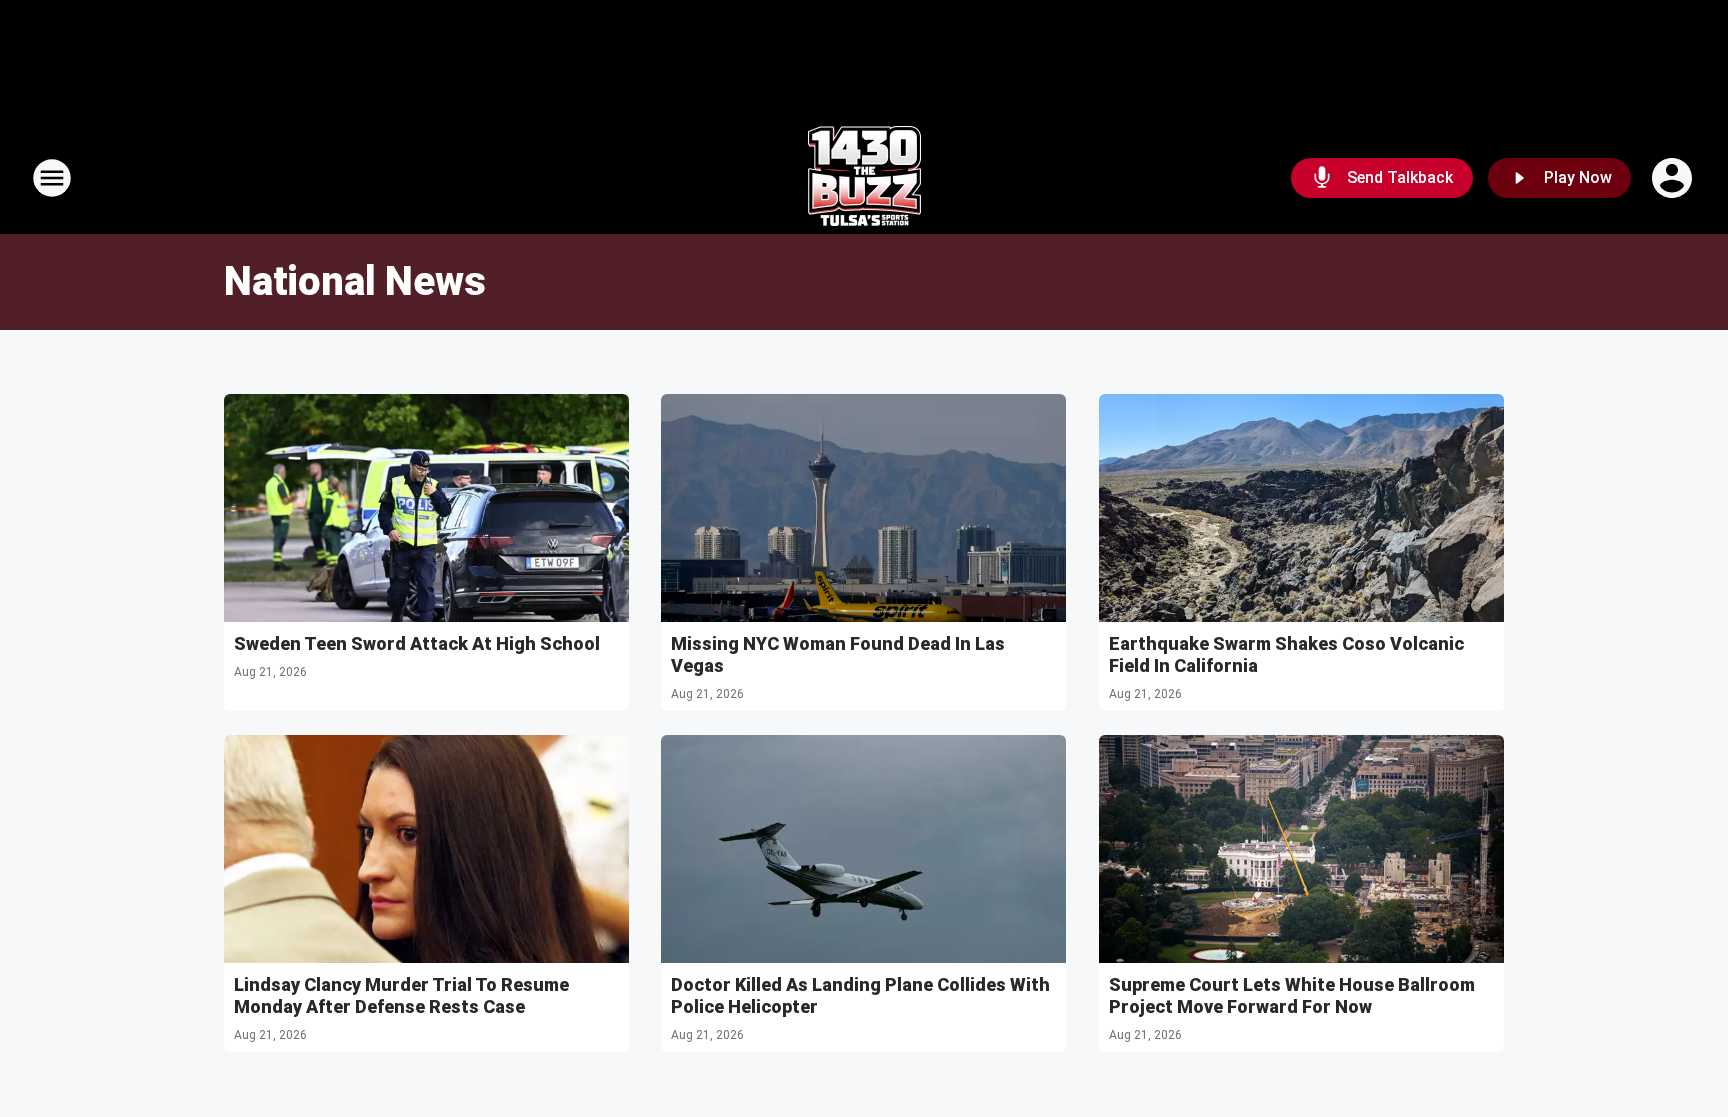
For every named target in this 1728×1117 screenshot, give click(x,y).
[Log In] (1674, 178)
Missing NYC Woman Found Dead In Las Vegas (838, 654)
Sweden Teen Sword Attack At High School (417, 643)
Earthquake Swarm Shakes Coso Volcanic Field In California (1286, 654)
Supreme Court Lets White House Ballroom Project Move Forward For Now (1292, 995)
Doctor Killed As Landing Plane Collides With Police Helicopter (860, 995)
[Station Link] (864, 178)
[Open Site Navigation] (52, 178)
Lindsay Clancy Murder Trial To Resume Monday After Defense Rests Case (401, 995)
